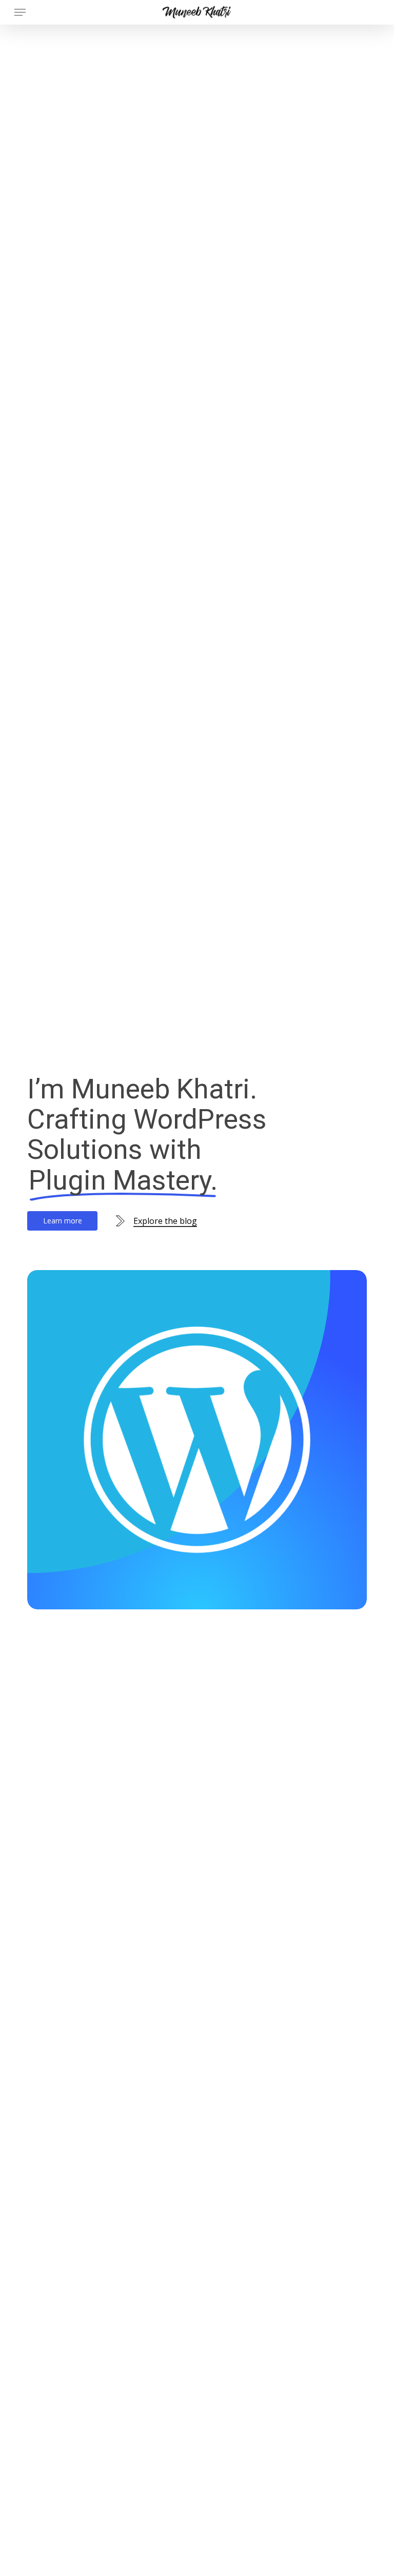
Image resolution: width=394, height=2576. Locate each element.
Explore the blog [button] (165, 1221)
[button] (20, 12)
